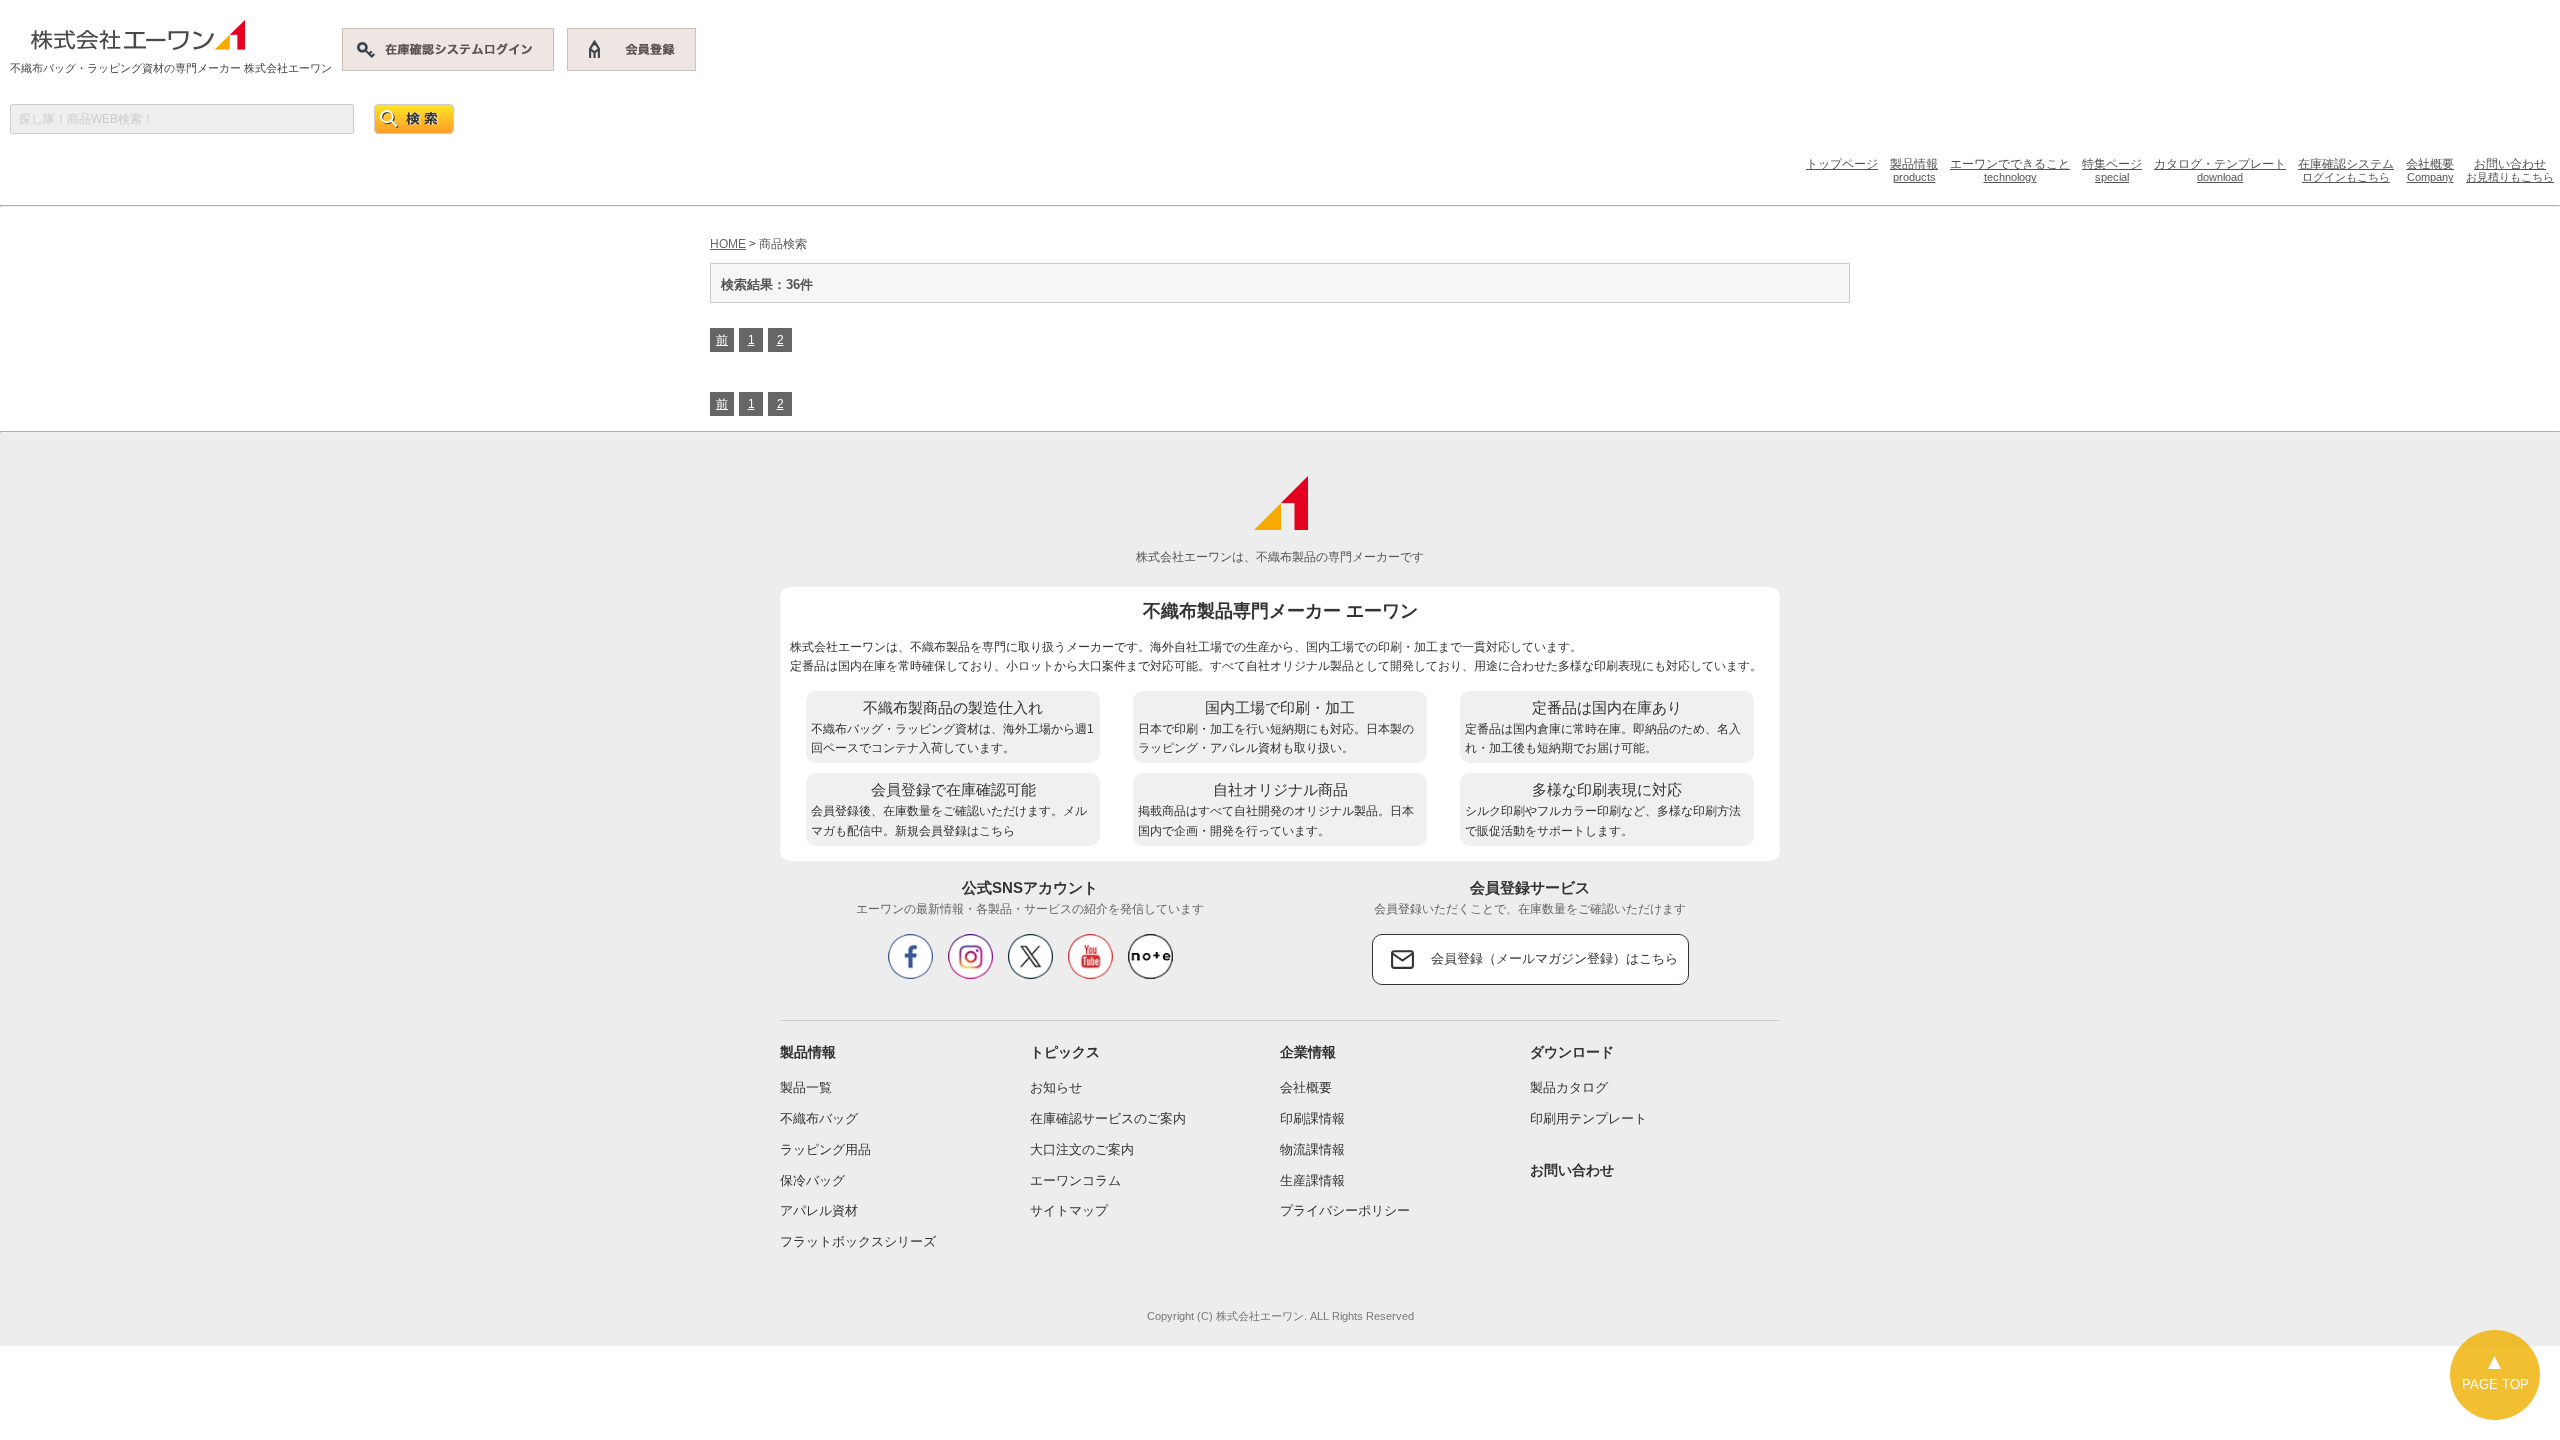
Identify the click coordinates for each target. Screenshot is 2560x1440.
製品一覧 (806, 1087)
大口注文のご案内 (1082, 1149)
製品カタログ (1569, 1087)
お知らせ (1056, 1087)
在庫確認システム (2346, 170)
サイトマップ (1069, 1210)
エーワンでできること (2010, 170)
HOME (728, 244)
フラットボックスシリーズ (858, 1241)
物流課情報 (1312, 1149)
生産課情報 (1312, 1180)
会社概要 (2430, 170)
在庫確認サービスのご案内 (1108, 1118)
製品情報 (1914, 170)
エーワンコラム (1075, 1180)
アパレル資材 (819, 1210)
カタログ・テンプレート (2220, 170)
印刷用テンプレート (1588, 1118)
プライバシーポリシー (1345, 1210)
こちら (997, 831)
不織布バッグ (819, 1118)
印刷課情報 (1312, 1118)
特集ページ (2112, 170)
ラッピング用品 (825, 1149)
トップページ (1842, 164)
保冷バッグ (812, 1180)
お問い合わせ (2510, 170)
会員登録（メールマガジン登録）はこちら (1554, 958)
